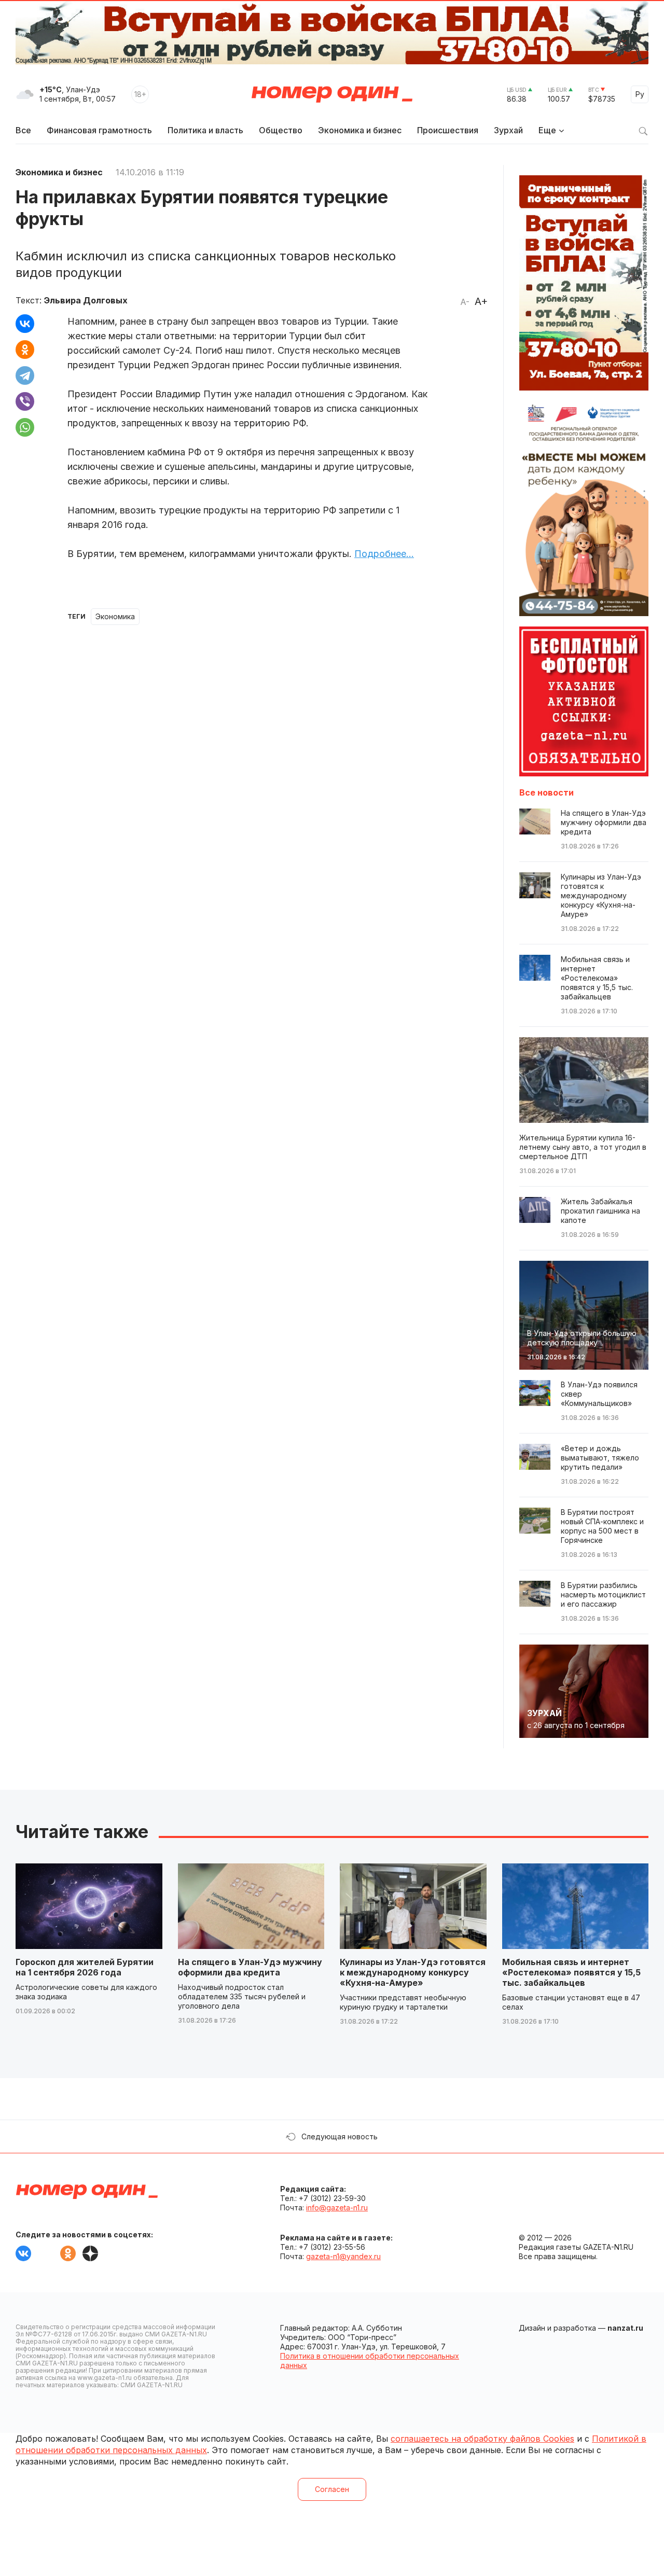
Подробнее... (384, 554)
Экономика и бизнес (360, 130)
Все (23, 130)
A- (465, 302)
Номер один (332, 94)
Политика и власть (205, 130)
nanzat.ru (625, 2328)
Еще (547, 130)
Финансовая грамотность (99, 130)
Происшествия (448, 130)
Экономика (115, 616)
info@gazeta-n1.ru (337, 2208)
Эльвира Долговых (86, 300)
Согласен (332, 2489)
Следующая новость (340, 2136)
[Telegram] (25, 375)
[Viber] (25, 401)
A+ (481, 301)
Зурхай (508, 130)
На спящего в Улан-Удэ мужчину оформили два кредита (250, 1967)
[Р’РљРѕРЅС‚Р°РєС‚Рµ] (25, 324)
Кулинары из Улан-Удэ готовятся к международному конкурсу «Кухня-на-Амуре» (413, 1972)
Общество (281, 130)
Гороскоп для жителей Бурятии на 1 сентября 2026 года (85, 1967)
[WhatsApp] (25, 427)
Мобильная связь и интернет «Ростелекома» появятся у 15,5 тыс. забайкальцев (571, 1972)
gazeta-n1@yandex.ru (343, 2256)
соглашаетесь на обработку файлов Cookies (482, 2439)
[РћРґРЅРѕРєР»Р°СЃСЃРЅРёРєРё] (25, 350)
